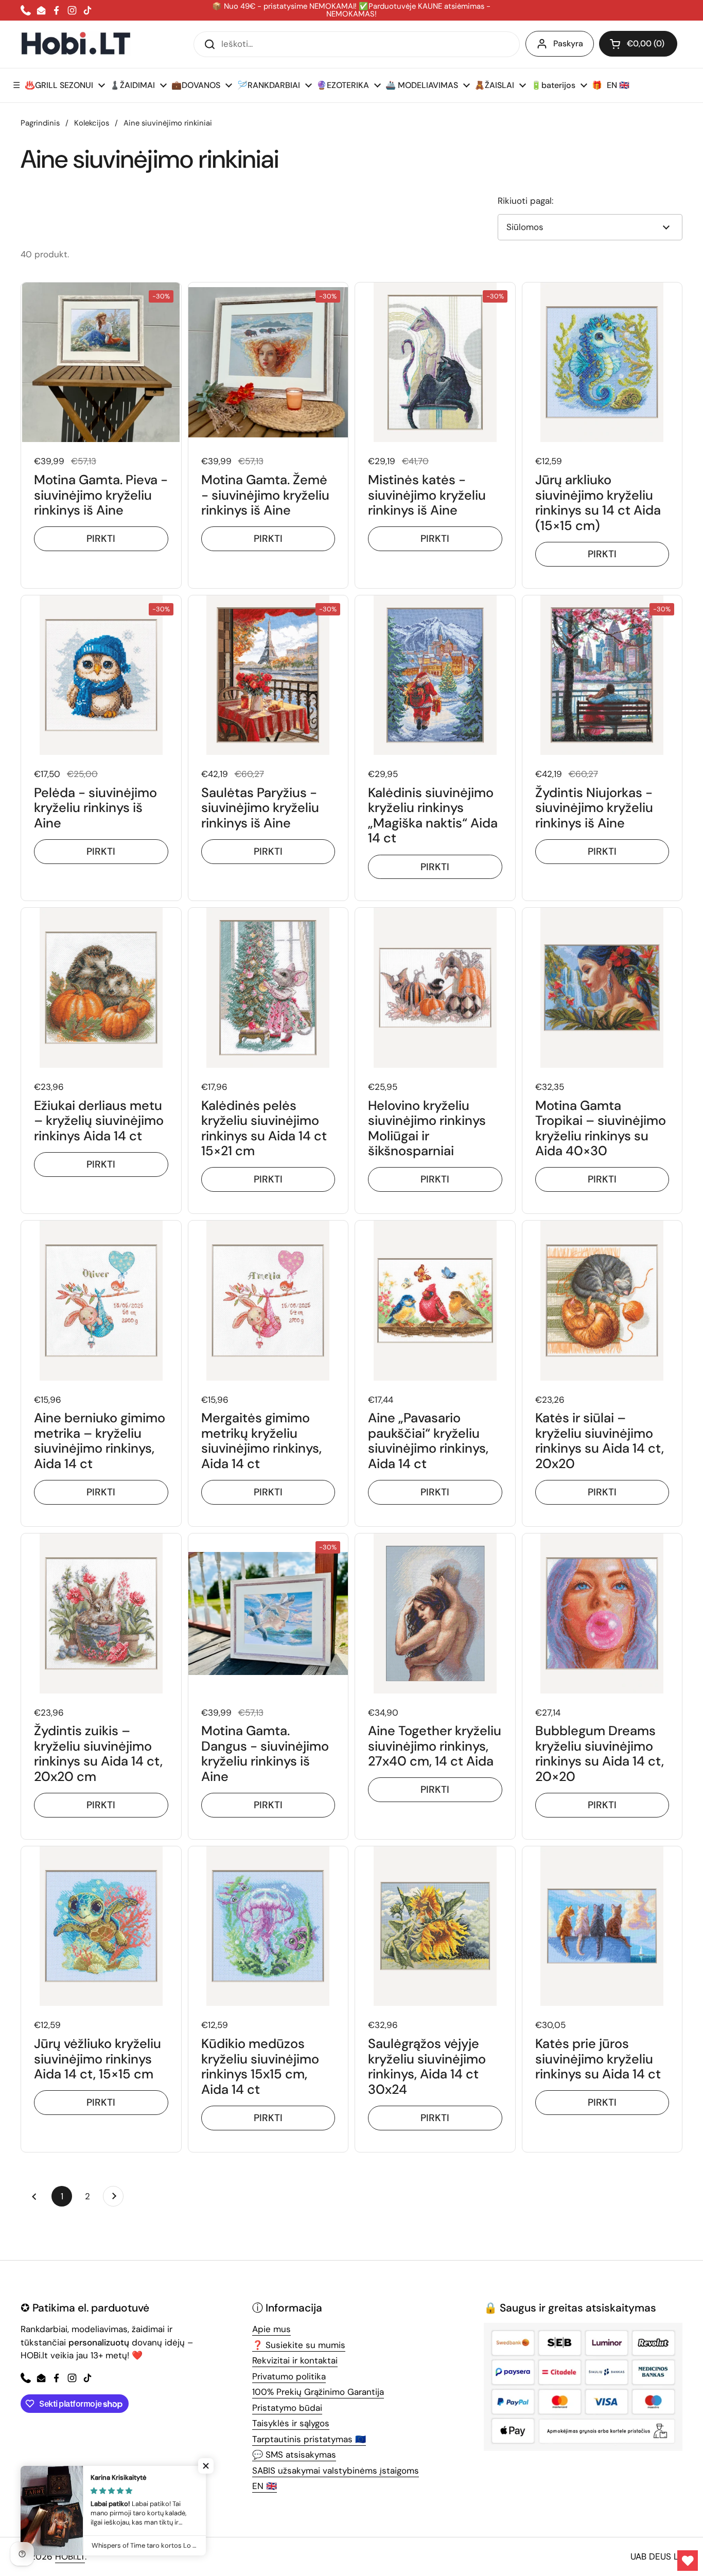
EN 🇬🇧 (265, 2486)
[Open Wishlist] (688, 2561)
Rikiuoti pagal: (525, 201)
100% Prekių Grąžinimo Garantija (318, 2392)
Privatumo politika (289, 2376)
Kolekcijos (92, 123)
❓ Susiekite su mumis (299, 2345)
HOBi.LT (70, 2556)
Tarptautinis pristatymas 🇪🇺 (309, 2439)
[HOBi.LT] (76, 44)
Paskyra (568, 43)
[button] (638, 44)
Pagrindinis (40, 123)
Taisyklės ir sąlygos (291, 2423)
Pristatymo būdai (287, 2408)
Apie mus (271, 2329)
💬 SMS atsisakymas (294, 2455)
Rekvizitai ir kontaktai (295, 2360)
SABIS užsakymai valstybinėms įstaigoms (336, 2471)
